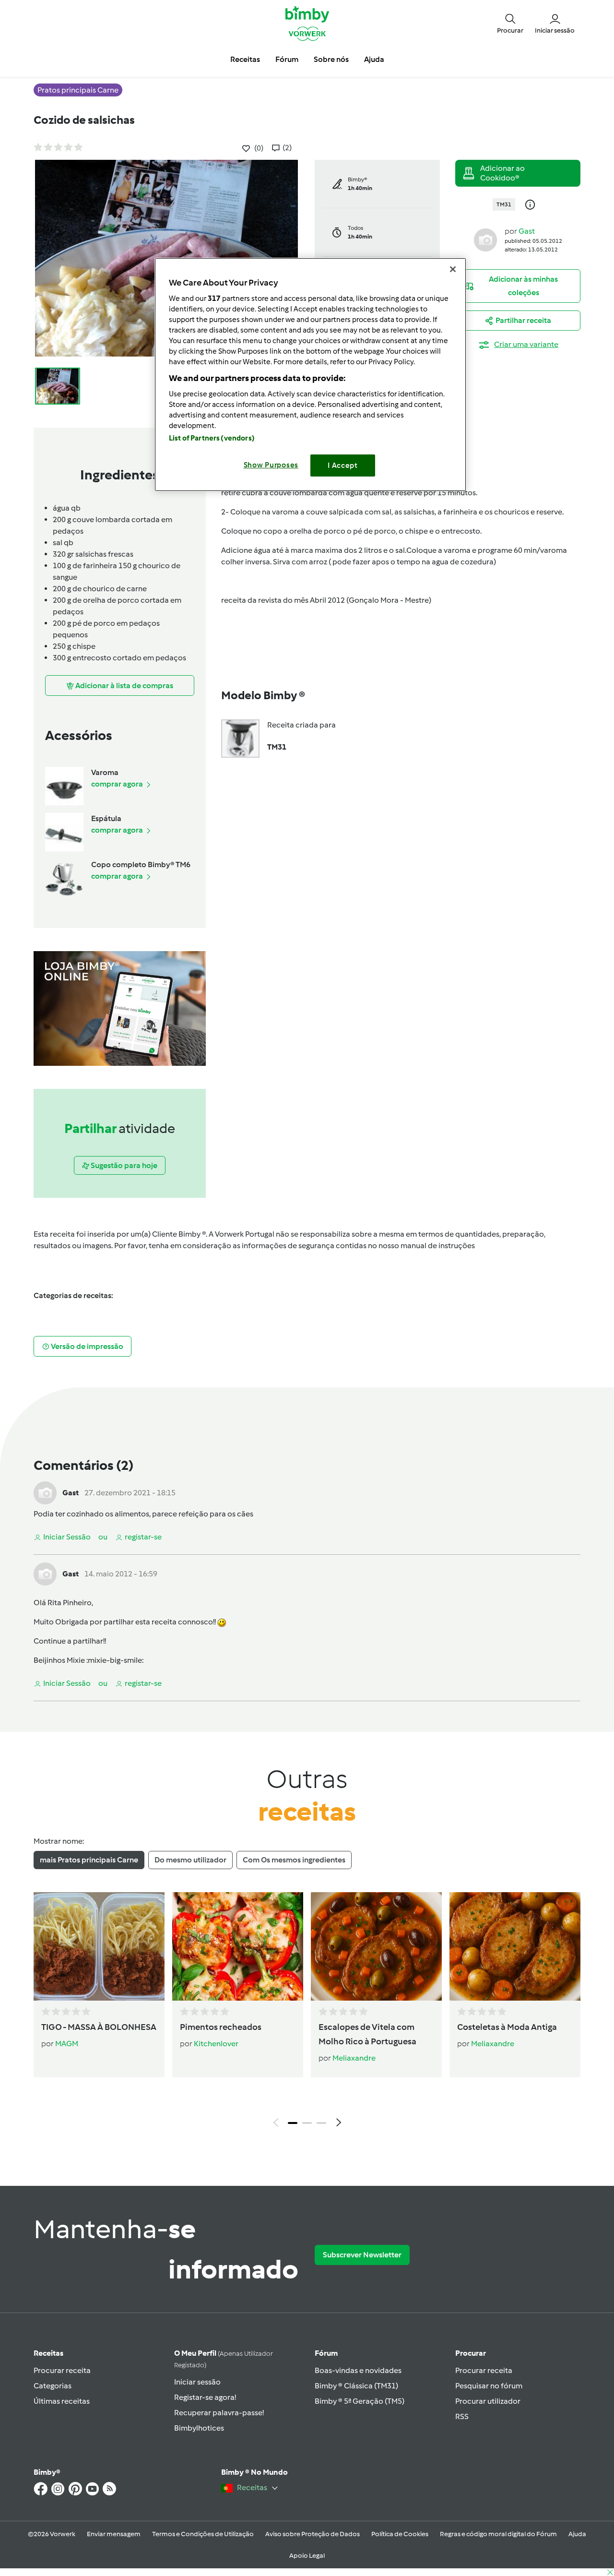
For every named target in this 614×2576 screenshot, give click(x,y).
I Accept (343, 465)
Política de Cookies (400, 2534)
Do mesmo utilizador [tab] (190, 1860)
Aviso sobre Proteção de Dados (313, 2534)
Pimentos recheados (221, 2027)
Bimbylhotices (199, 2428)
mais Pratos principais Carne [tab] (89, 1860)
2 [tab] (307, 2123)
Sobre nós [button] (331, 59)
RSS (462, 2416)
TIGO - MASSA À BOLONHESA (99, 2027)
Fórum (326, 2353)
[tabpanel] (307, 2012)
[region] (310, 375)
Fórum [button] (287, 59)
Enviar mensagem (114, 2534)
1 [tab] (293, 2123)
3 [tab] (321, 2123)
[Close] (453, 269)
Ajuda (577, 2534)
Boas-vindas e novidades (358, 2370)
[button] (510, 23)
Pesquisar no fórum (489, 2386)
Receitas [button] (245, 59)
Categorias (53, 2386)
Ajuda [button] (374, 59)
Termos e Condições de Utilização (203, 2534)
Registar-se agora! (205, 2397)
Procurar (471, 2353)
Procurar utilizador (488, 2401)
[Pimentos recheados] (238, 1946)
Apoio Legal (307, 2556)
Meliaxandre (354, 2058)
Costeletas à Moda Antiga (507, 2027)
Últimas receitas (62, 2401)
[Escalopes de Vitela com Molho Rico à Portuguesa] (376, 1946)
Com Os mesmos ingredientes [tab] (294, 1860)
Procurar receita (62, 2370)
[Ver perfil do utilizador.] (485, 239)
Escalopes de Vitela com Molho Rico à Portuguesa (367, 2034)
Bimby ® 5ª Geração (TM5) (360, 2401)
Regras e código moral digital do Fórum (498, 2534)
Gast (527, 231)
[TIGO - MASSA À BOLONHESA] (99, 1946)
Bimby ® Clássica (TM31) (356, 2386)
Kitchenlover (216, 2044)
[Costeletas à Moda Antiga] (515, 1946)
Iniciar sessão (197, 2382)
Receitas (48, 2353)
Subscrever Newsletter (362, 2255)
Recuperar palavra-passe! (219, 2413)
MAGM (67, 2044)
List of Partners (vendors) (212, 438)
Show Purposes (271, 465)
